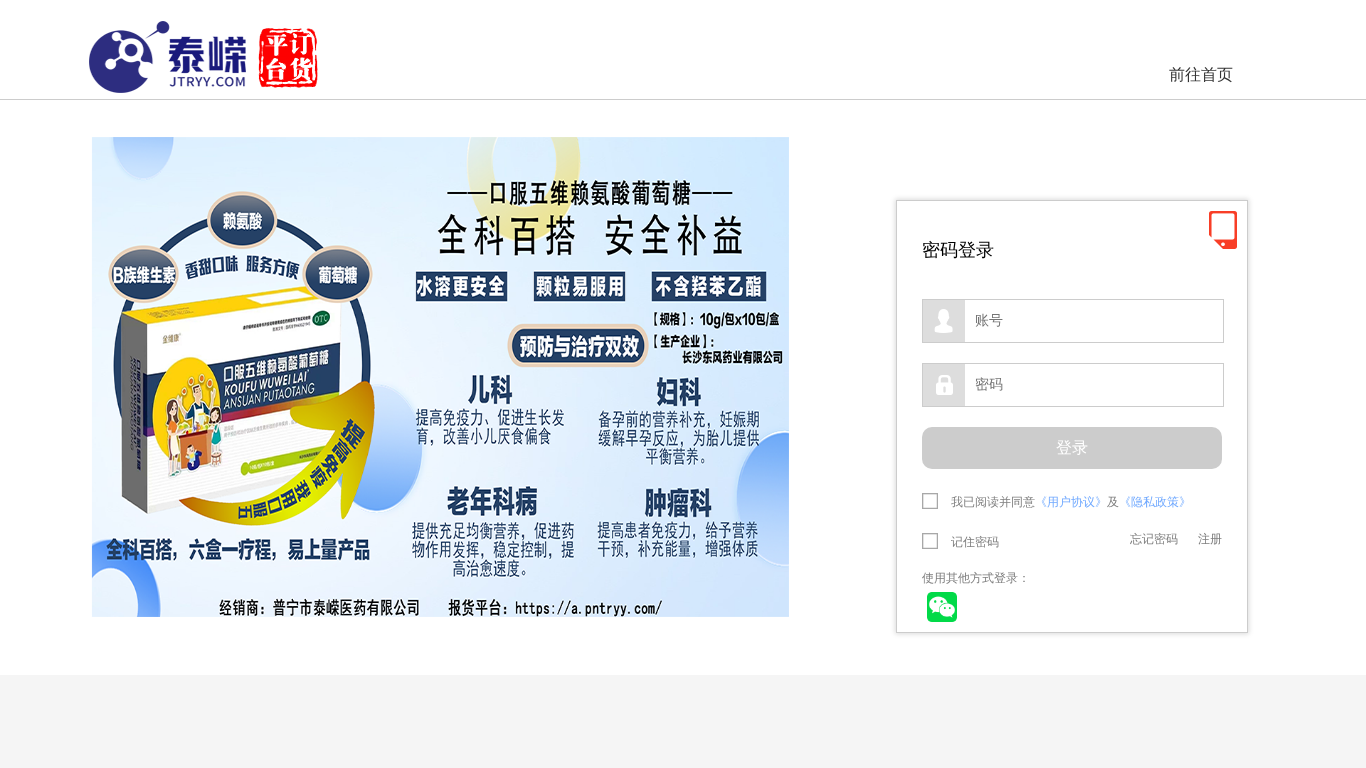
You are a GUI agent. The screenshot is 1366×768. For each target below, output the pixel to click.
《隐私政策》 (1155, 502)
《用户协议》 (1071, 502)
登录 (1072, 447)
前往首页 (1201, 74)
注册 (1210, 539)
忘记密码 (1154, 539)
